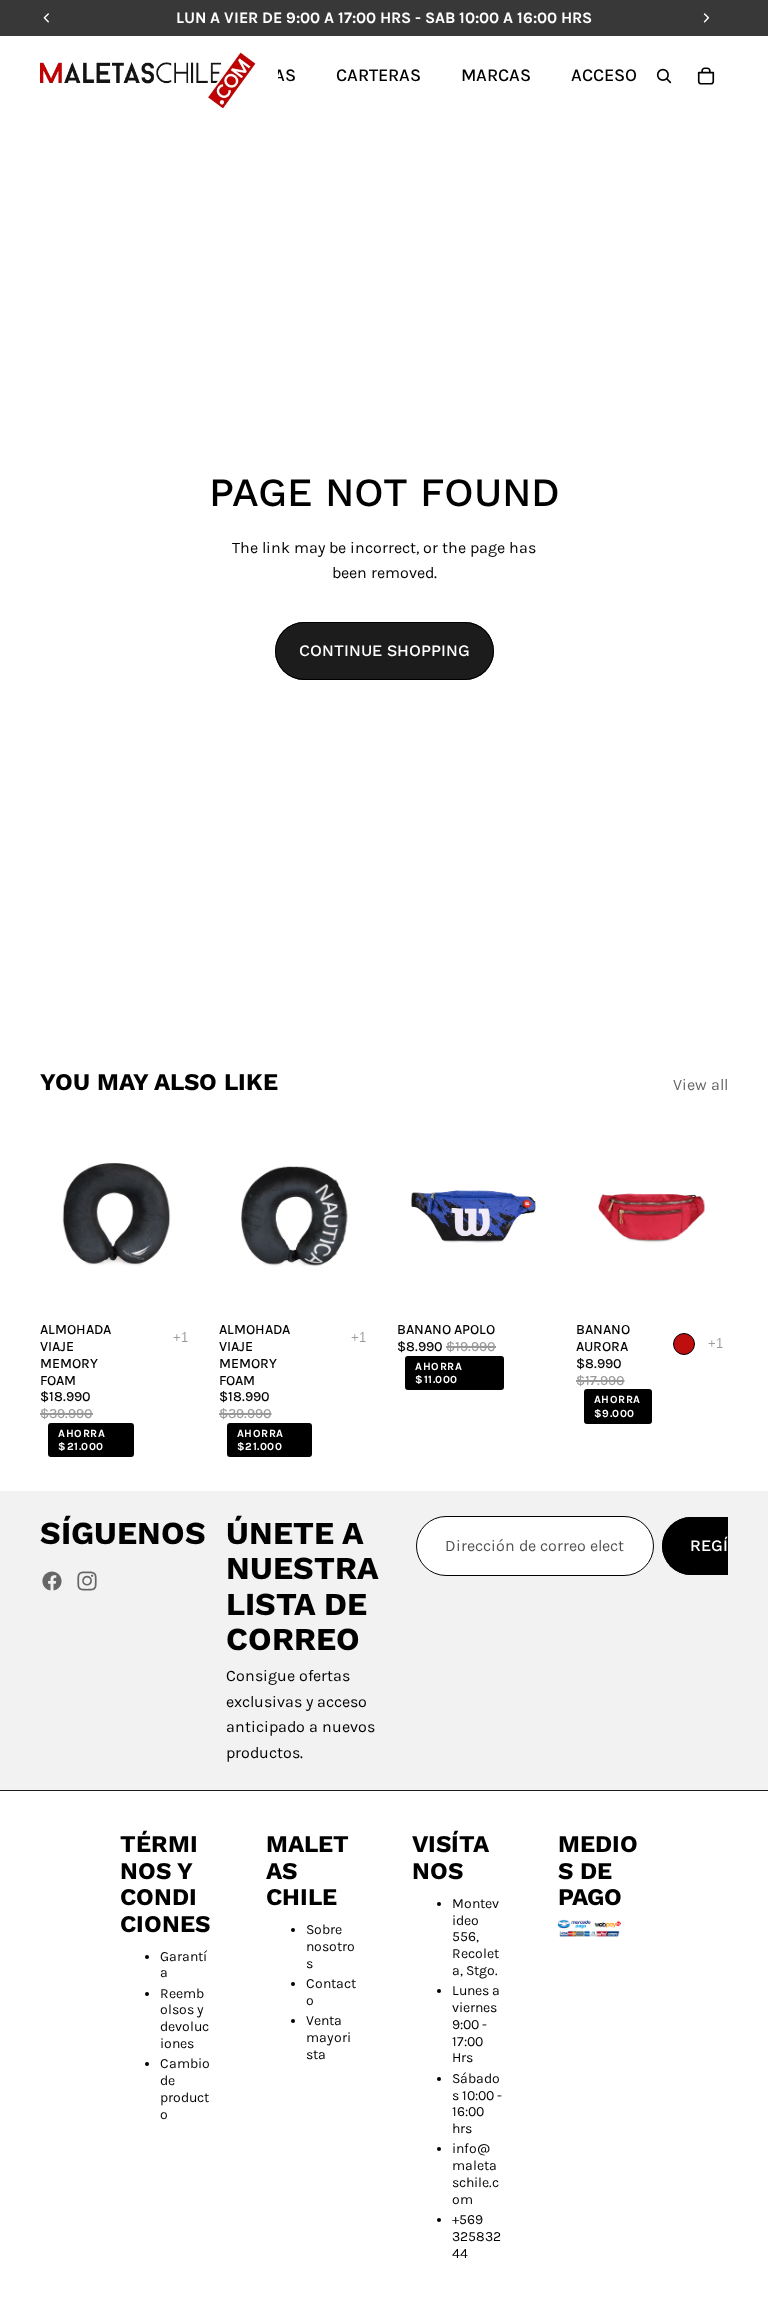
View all (700, 1084)
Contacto (331, 1992)
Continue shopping (384, 650)
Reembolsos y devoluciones (184, 2018)
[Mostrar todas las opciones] (180, 1337)
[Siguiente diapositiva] (171, 1217)
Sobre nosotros (330, 1946)
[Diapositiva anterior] (62, 1217)
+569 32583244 (476, 2236)
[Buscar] (664, 76)
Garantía (183, 1965)
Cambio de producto (185, 2088)
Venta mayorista (328, 2037)
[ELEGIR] (519, 1281)
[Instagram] (87, 1581)
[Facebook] (52, 1581)
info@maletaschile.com (475, 2173)
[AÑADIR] (162, 1281)
